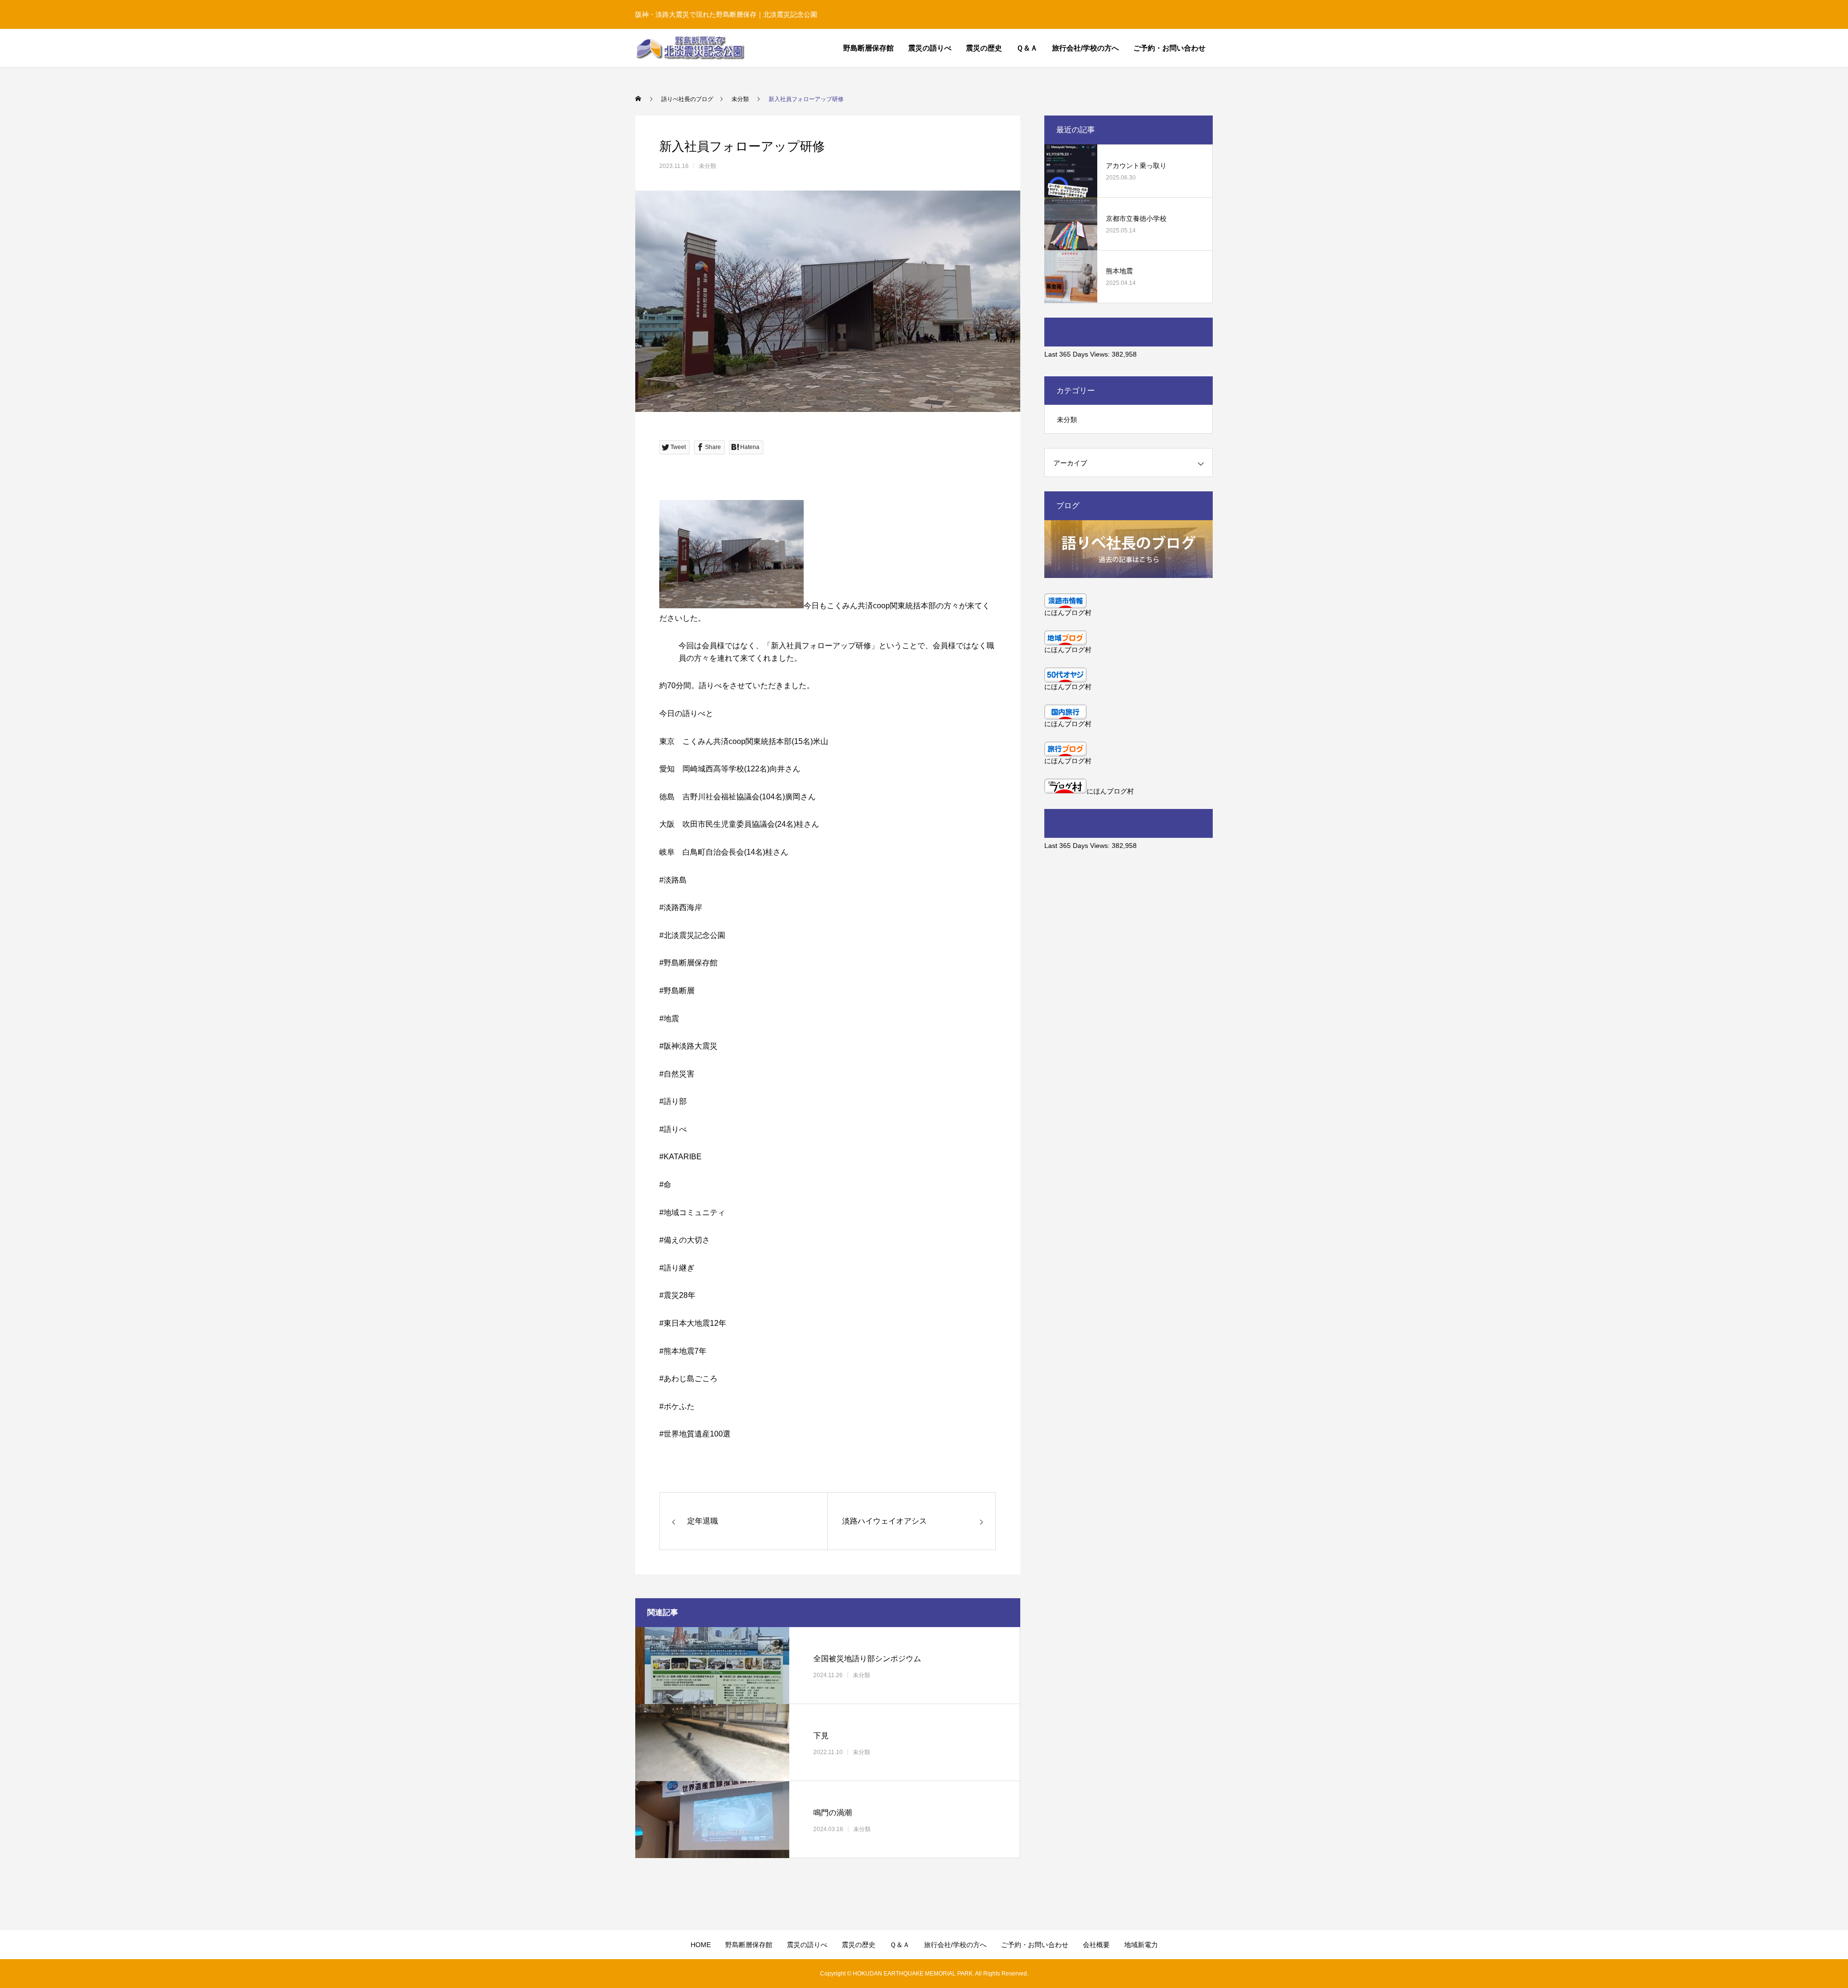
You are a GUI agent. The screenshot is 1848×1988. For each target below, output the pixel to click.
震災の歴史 (984, 48)
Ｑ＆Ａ (1027, 48)
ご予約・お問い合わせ (1169, 48)
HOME (701, 1945)
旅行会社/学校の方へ (1085, 48)
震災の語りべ (930, 48)
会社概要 (1096, 1945)
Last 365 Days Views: (1078, 354)
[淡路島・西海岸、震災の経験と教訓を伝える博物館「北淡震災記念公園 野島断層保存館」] (690, 48)
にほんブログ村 (1068, 613)
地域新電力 (1141, 1945)
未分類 (707, 166)
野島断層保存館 (868, 48)
